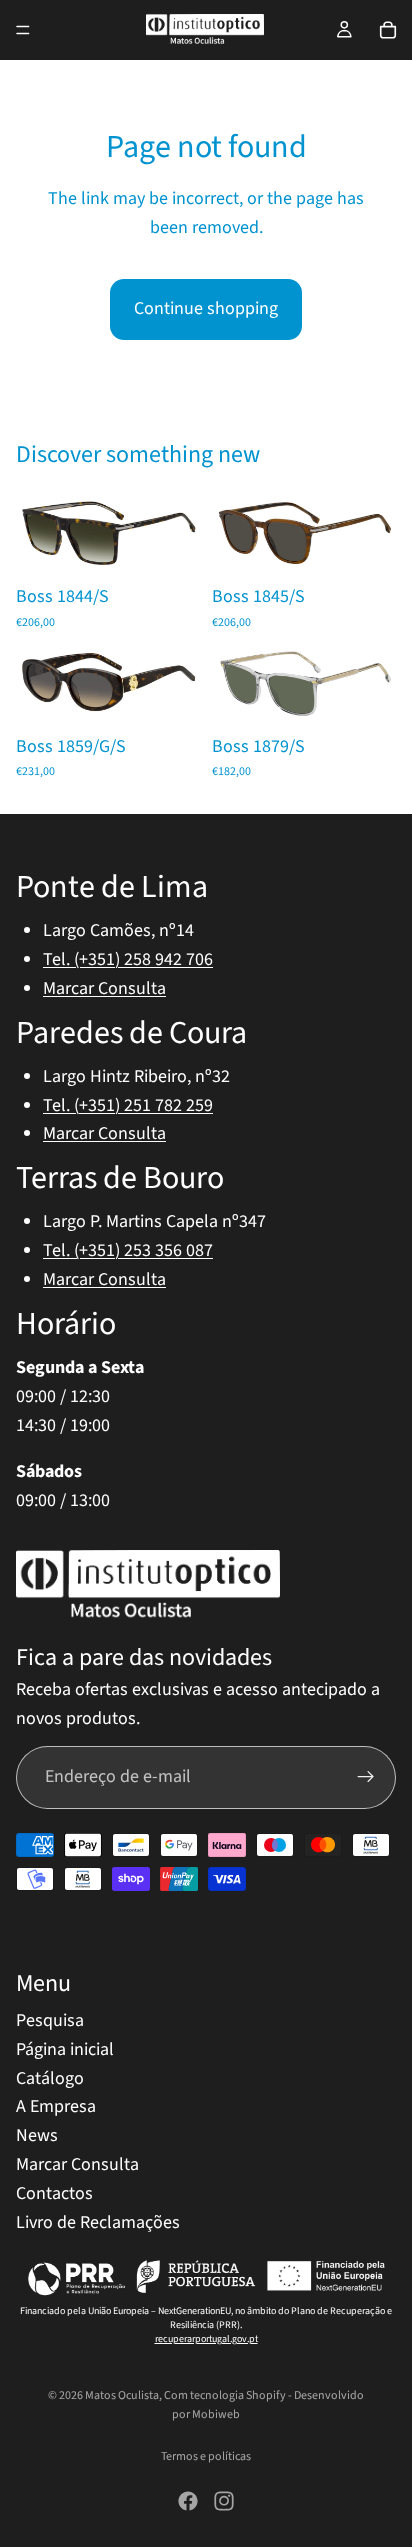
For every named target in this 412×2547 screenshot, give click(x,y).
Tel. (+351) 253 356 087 (128, 1250)
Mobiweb (216, 2414)
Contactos (54, 2193)
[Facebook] (188, 2501)
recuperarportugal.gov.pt (206, 2339)
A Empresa (56, 2106)
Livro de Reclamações (98, 2221)
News (37, 2135)
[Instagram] (224, 2501)
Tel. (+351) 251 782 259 (128, 1104)
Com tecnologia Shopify (225, 2395)
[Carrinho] (388, 30)
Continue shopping (206, 308)
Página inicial (65, 2049)
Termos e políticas (206, 2456)
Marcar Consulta (104, 988)
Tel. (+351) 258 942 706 (128, 959)
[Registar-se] (366, 1777)
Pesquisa (50, 2020)
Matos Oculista (122, 2395)
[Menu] (23, 30)
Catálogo (50, 2077)
